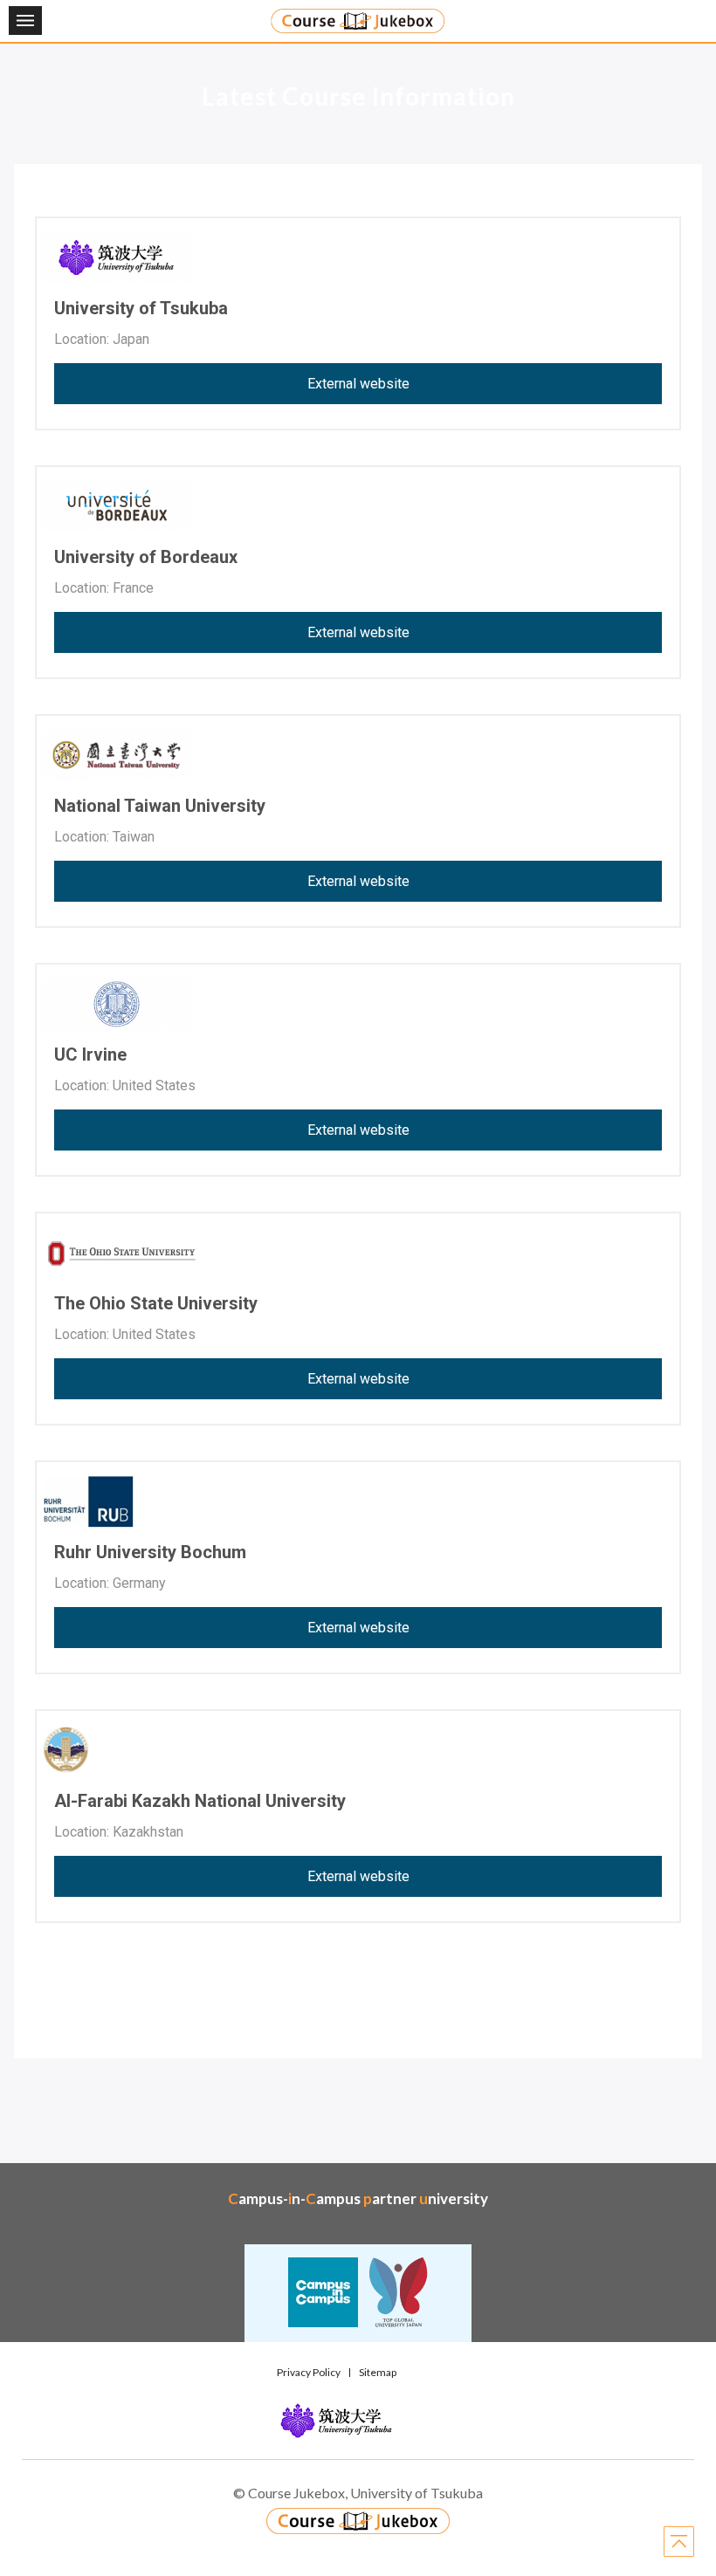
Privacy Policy (309, 2372)
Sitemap (378, 2372)
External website (358, 384)
